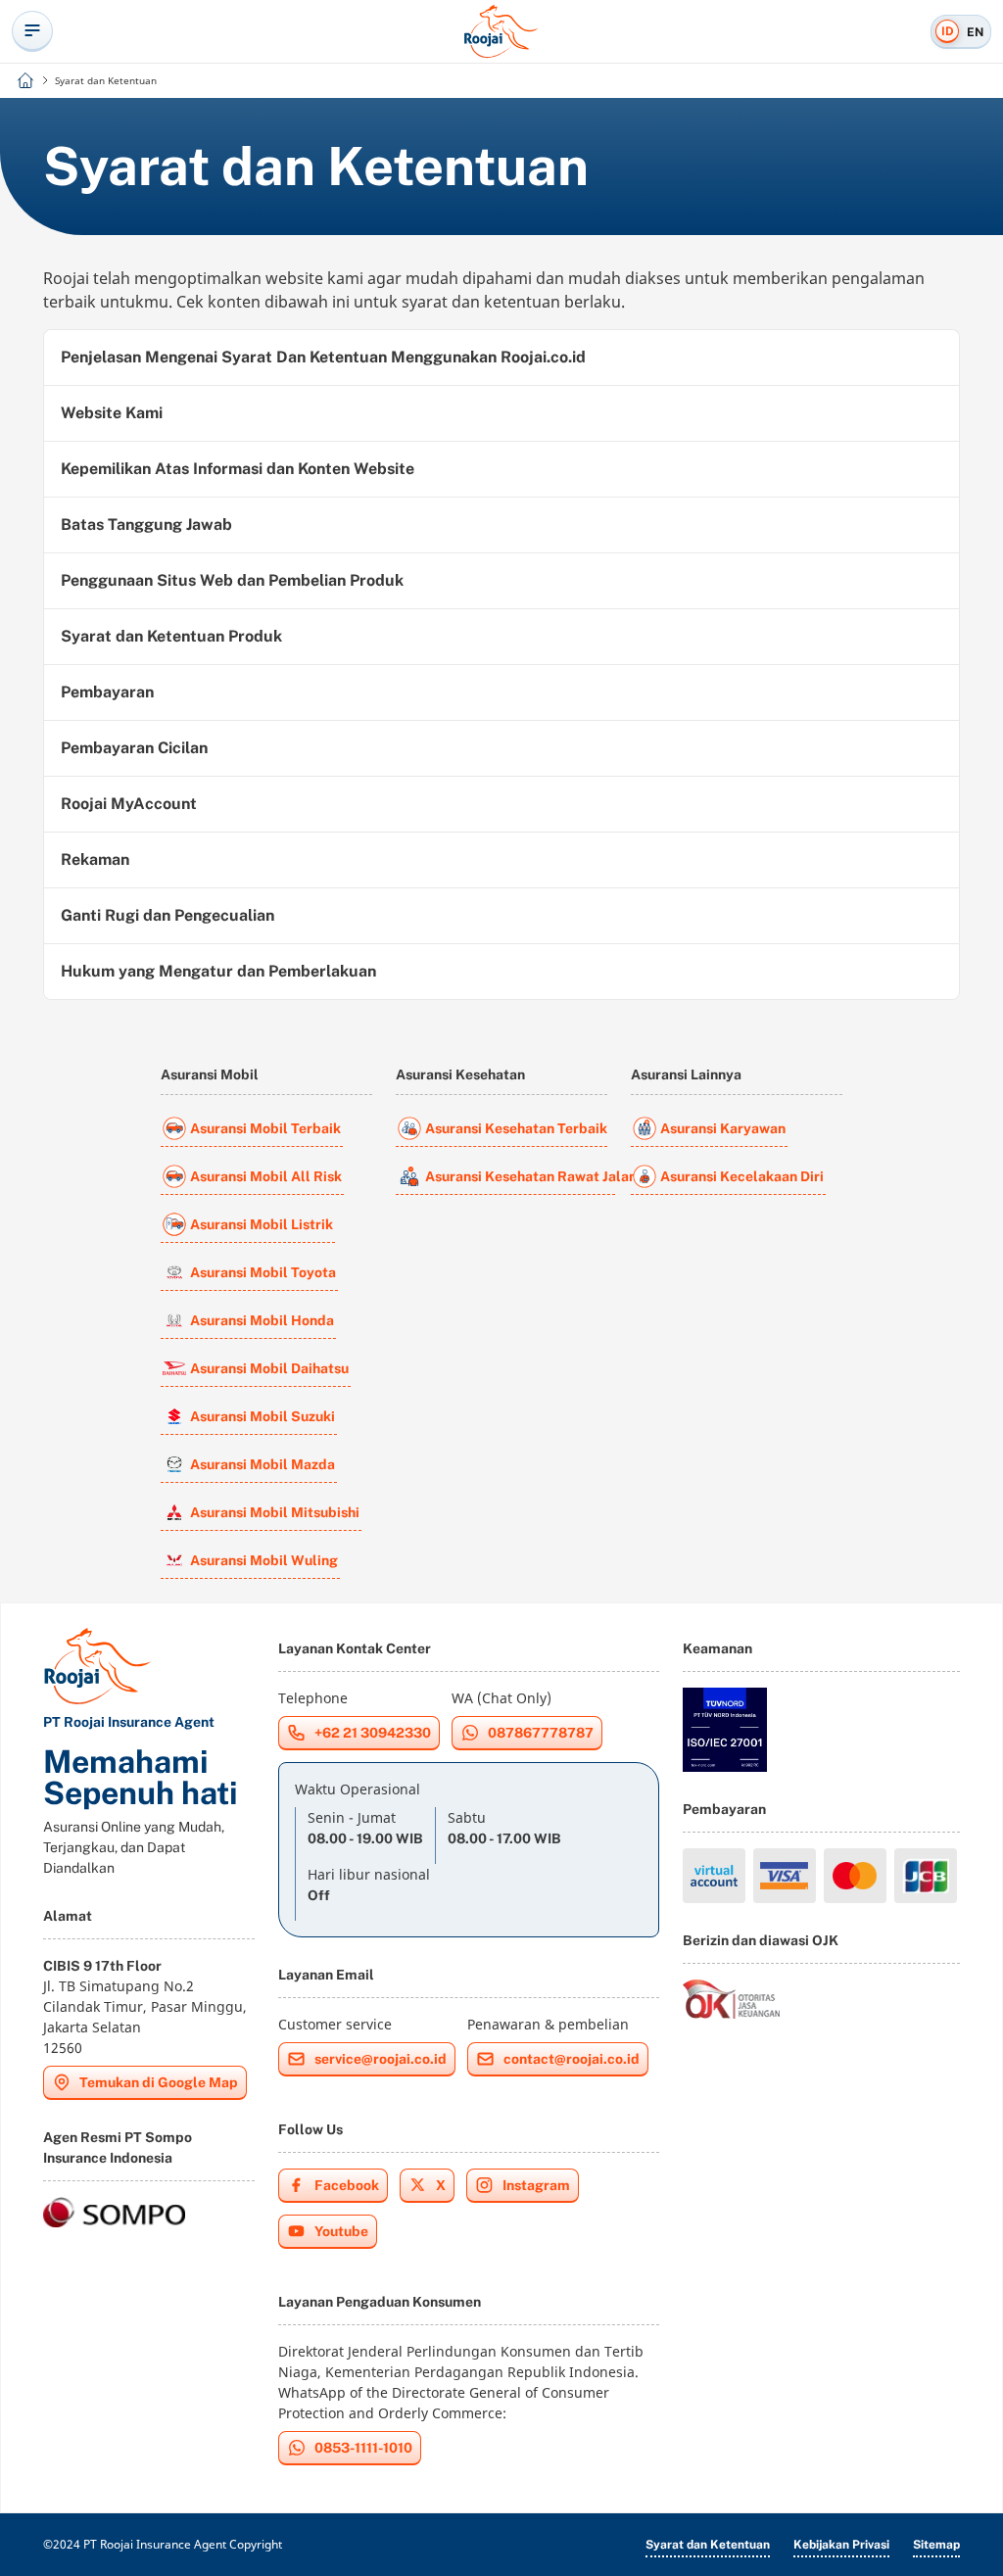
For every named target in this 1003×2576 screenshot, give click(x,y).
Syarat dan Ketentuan (708, 2545)
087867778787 (541, 1733)
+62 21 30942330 (373, 1733)
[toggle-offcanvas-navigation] (32, 31)
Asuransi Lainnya (686, 1074)
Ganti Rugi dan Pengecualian (167, 915)
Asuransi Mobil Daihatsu (269, 1368)
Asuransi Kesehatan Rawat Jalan (520, 1176)
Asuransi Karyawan (723, 1128)
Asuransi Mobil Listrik (262, 1224)
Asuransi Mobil (210, 1074)
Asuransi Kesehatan (460, 1074)
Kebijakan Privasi (841, 2545)
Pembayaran (107, 692)
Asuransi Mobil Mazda (263, 1464)
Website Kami (112, 413)
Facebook (347, 2185)
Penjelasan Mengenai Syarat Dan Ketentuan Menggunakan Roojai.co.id (323, 357)
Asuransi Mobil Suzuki (263, 1416)
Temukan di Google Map (159, 2082)
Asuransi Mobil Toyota (263, 1272)
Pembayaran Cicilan (134, 748)
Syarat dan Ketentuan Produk (171, 636)
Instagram (536, 2185)
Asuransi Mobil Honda (262, 1320)
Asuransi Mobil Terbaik (265, 1128)
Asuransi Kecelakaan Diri (742, 1176)
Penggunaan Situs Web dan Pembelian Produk (232, 580)
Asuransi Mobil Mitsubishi (275, 1512)
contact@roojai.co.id (572, 2059)
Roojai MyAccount (129, 804)
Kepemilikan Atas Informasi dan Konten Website (238, 469)
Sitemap (936, 2545)
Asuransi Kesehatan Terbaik (516, 1128)
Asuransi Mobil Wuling (264, 1560)
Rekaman (95, 859)
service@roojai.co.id (381, 2059)
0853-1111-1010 (363, 2448)
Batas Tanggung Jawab (146, 525)
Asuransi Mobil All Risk (266, 1176)
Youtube (341, 2231)
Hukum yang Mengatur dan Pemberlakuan (218, 971)
